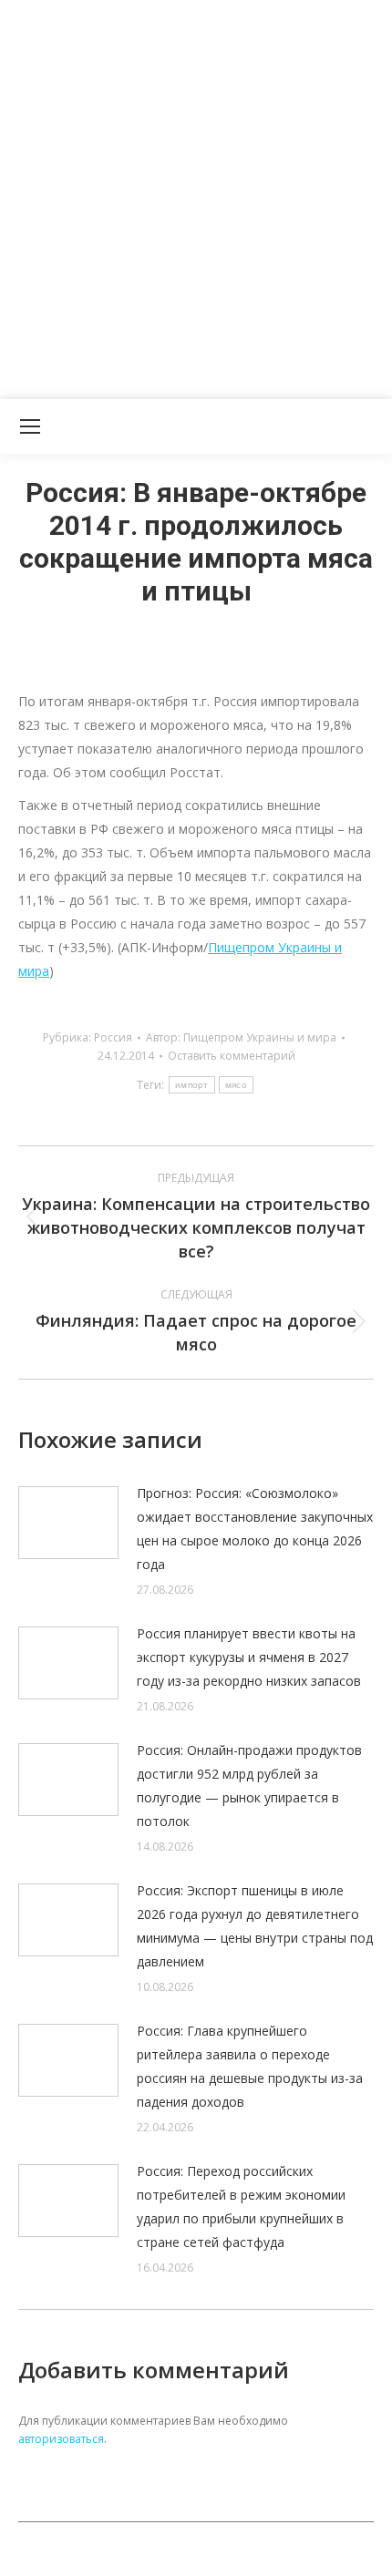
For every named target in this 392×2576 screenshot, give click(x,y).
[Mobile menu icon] (30, 426)
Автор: (241, 1037)
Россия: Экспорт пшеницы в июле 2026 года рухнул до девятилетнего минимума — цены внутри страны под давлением (255, 1926)
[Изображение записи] (68, 1523)
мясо (236, 1085)
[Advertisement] (196, 196)
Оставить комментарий (232, 1056)
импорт (192, 1085)
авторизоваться (61, 2439)
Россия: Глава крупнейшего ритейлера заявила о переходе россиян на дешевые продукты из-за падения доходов (250, 2066)
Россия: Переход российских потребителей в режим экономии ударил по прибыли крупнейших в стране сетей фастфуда (241, 2207)
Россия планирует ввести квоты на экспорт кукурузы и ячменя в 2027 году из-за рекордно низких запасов (249, 1657)
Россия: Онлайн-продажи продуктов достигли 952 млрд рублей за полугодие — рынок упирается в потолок (249, 1786)
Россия (113, 1037)
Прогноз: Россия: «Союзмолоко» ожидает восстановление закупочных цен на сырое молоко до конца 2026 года (255, 1529)
